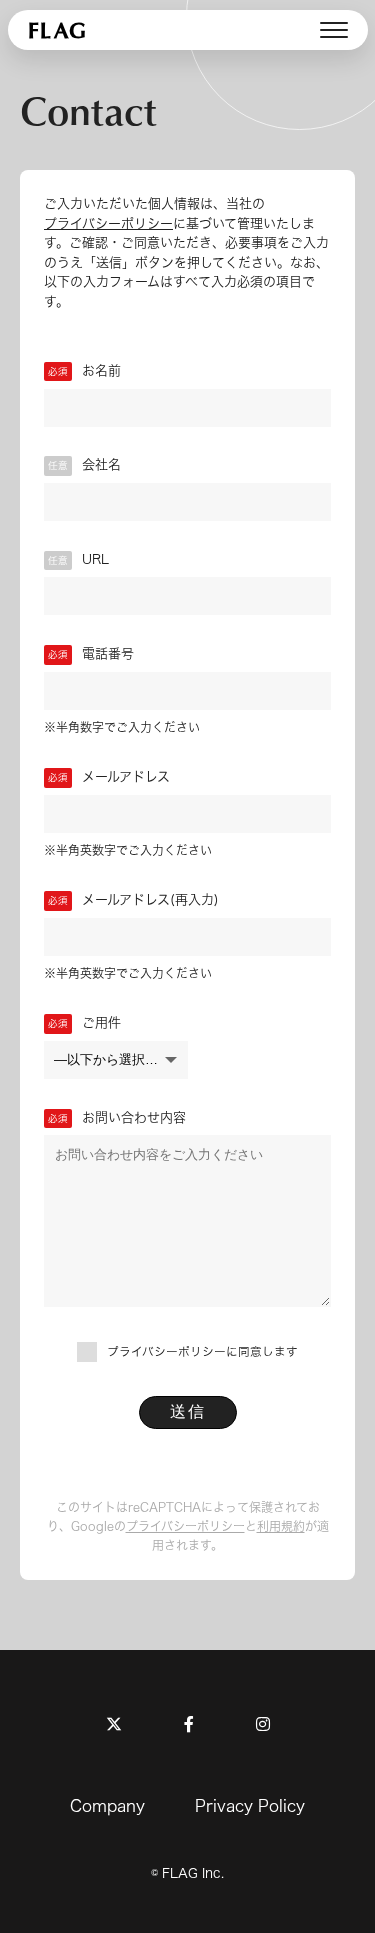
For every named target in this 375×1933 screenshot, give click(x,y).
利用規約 (281, 1526)
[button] (334, 30)
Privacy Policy (250, 1806)
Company (107, 1806)
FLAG (59, 30)
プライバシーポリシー (108, 223)
